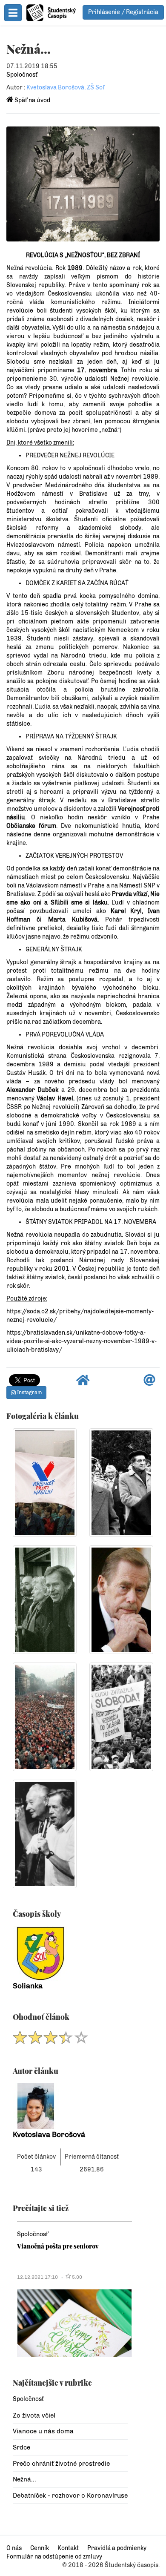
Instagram (29, 1393)
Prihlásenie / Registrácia (123, 12)
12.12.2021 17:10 (37, 2277)
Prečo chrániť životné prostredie (61, 2464)
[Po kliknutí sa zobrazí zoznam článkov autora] (70, 2106)
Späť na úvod (32, 100)
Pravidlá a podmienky (117, 2548)
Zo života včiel (34, 2415)
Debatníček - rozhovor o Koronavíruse (70, 2496)
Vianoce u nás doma (43, 2431)
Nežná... (24, 2479)
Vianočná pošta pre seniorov (58, 2246)
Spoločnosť (22, 75)
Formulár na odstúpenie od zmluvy (54, 2557)
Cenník (40, 2548)
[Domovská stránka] (83, 1383)
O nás (14, 2548)
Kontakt (68, 2548)
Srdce (21, 2447)
